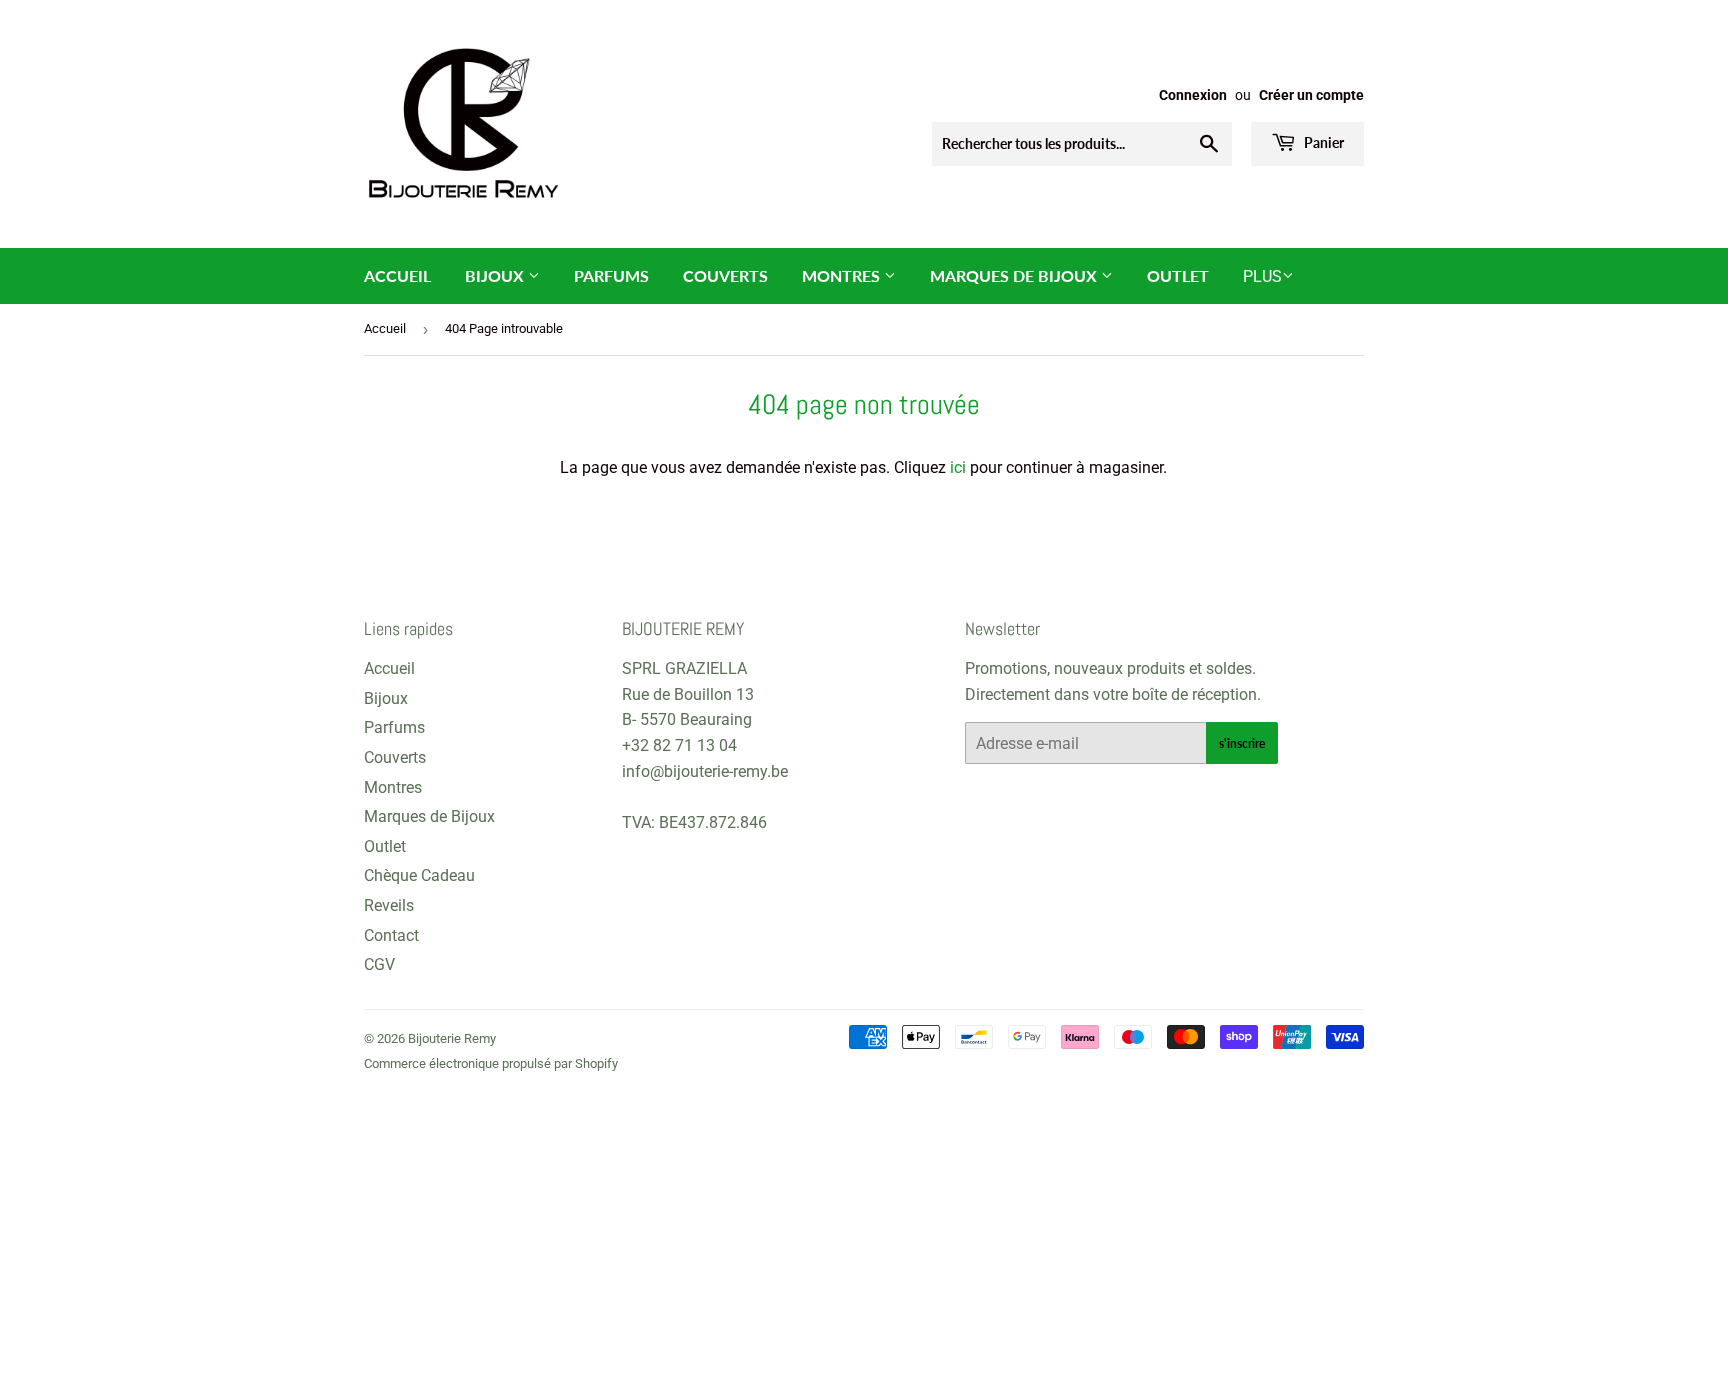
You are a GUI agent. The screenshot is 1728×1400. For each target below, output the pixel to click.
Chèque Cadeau (419, 875)
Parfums (611, 275)
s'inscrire (1242, 743)
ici (958, 467)
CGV (379, 964)
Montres (843, 275)
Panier (1322, 142)
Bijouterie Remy (452, 1038)
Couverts (725, 275)
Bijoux (496, 275)
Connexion (1193, 95)
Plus (1262, 276)
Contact (391, 935)
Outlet (1178, 275)
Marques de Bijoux (1015, 275)
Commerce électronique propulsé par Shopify (491, 1063)
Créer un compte (1311, 95)
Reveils (389, 905)
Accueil (397, 275)
